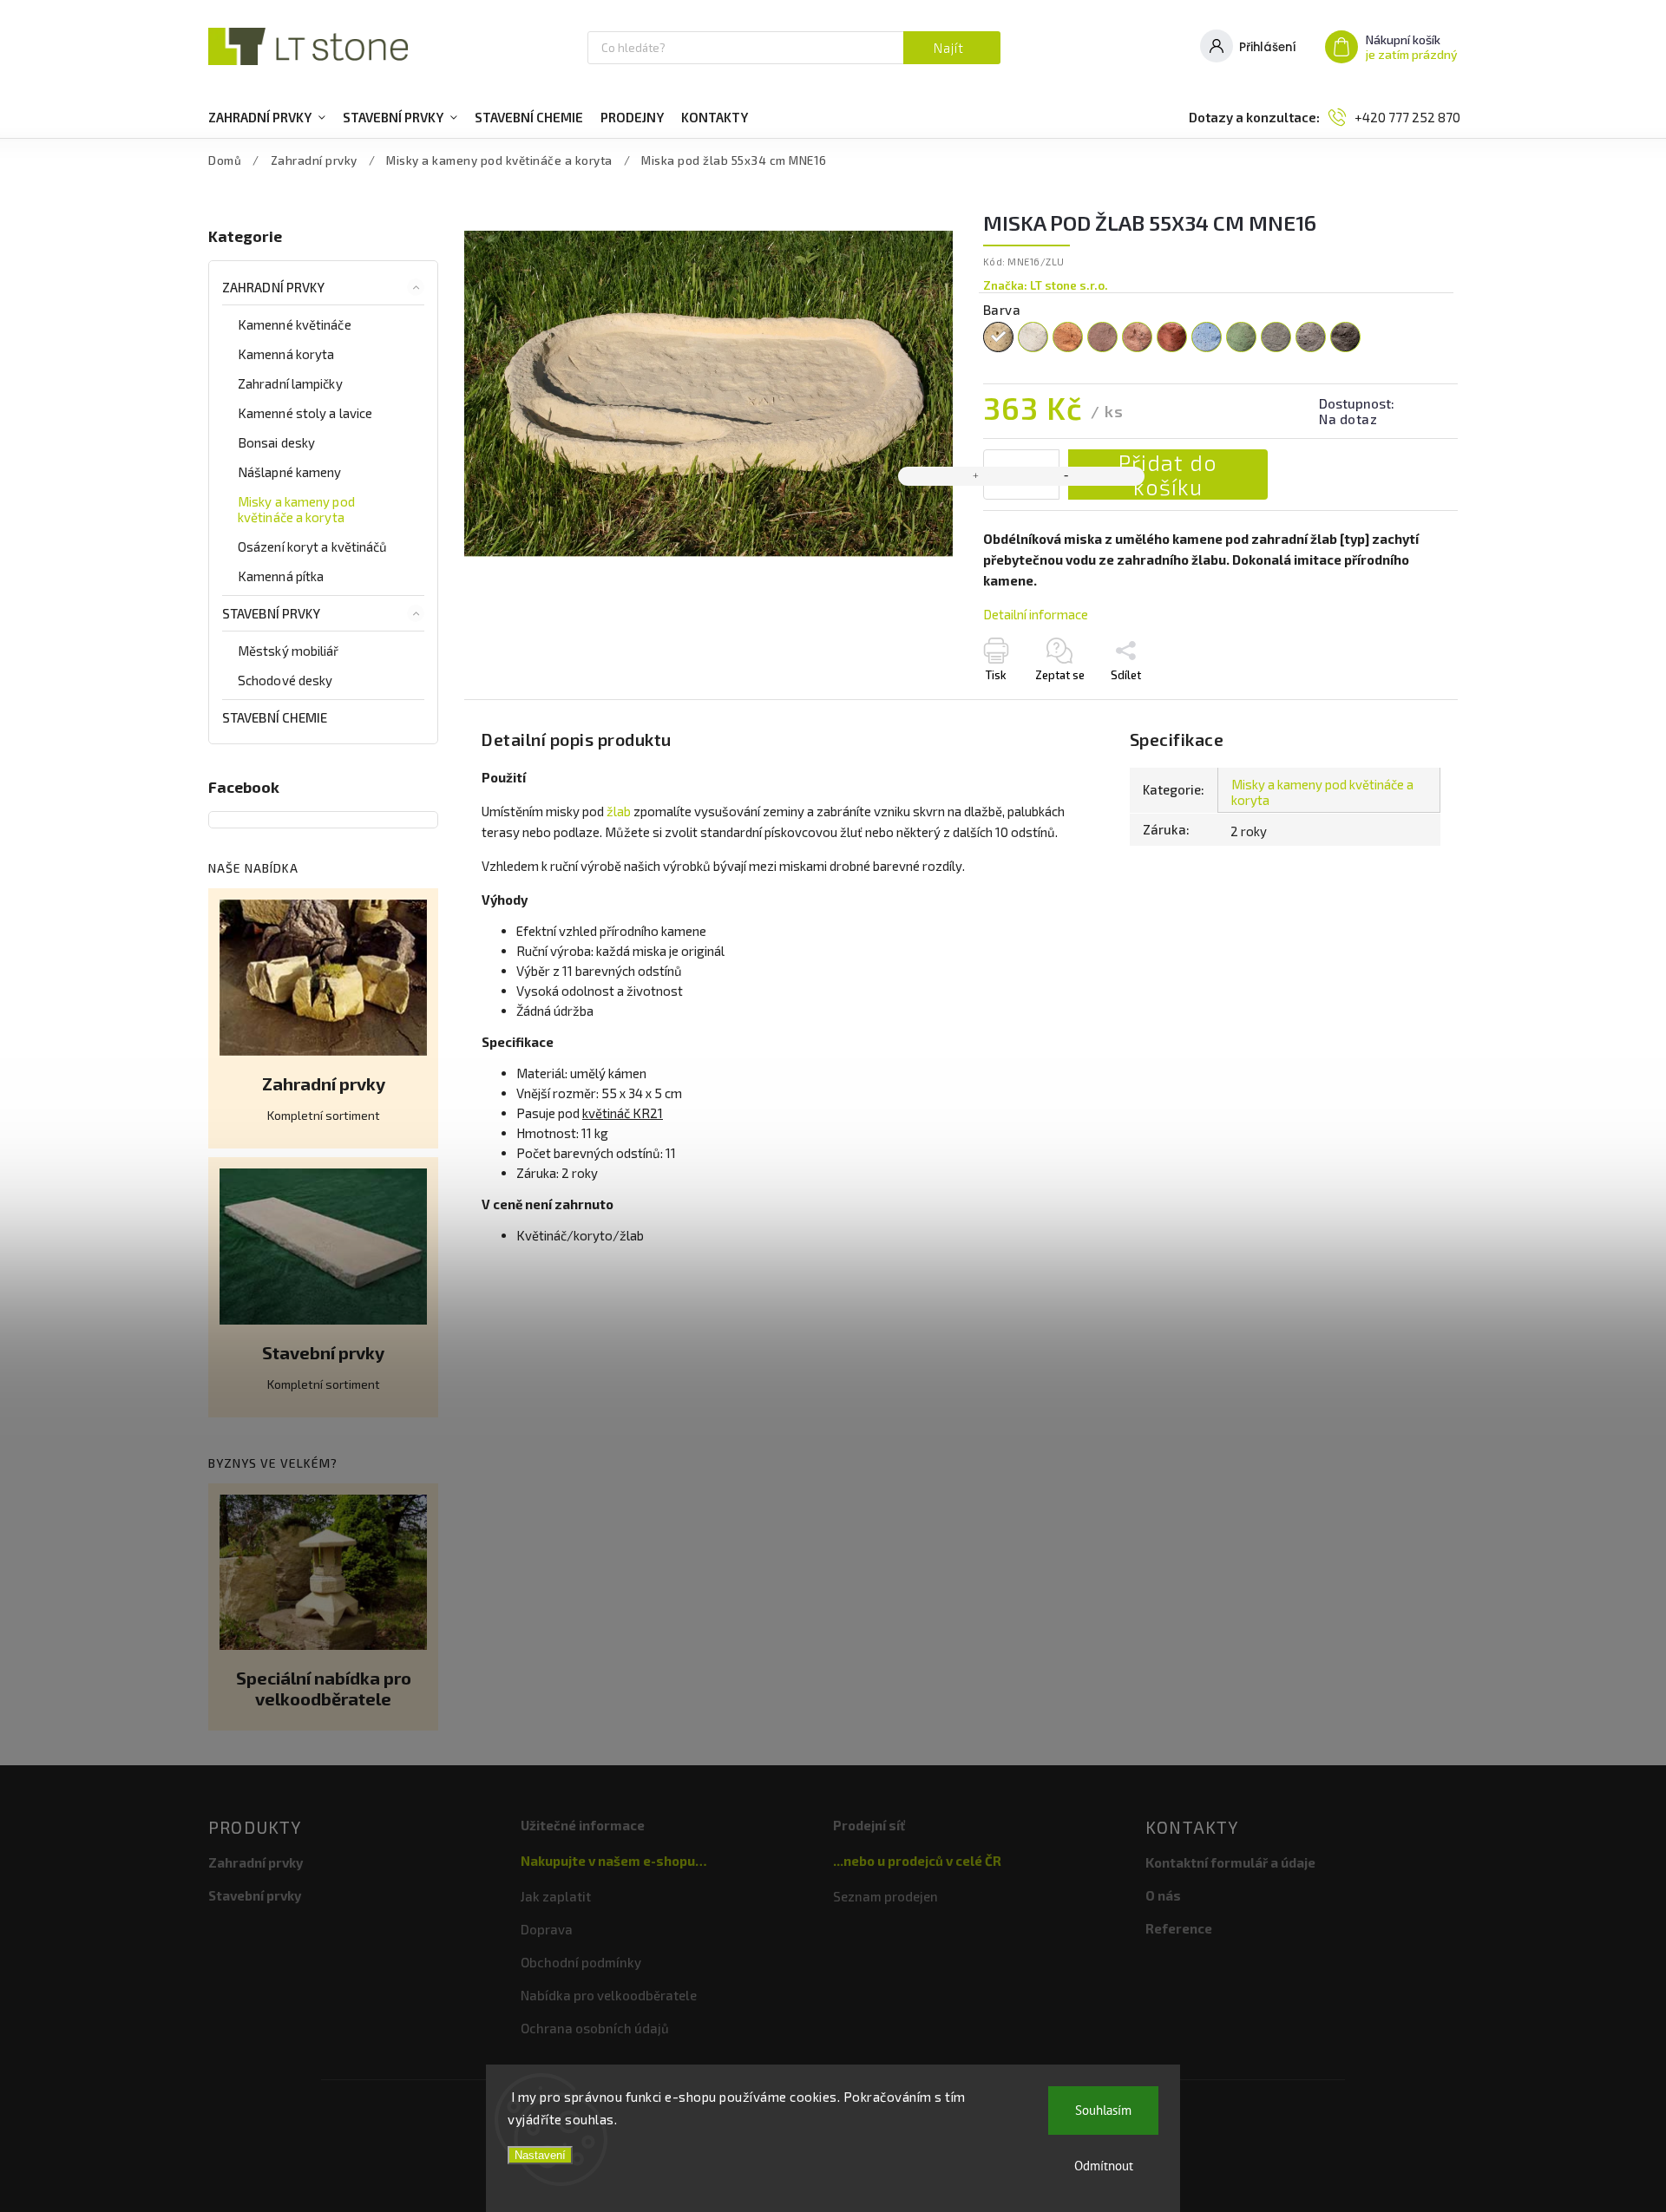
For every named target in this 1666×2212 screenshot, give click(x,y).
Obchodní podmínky (581, 1962)
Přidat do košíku (1168, 474)
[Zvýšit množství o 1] (976, 476)
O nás (1163, 1895)
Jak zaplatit (556, 1896)
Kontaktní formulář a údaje (1230, 1862)
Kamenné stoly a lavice (305, 413)
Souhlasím (1103, 2110)
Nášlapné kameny (290, 472)
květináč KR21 (623, 1113)
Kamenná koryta (286, 354)
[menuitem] (267, 117)
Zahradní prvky (273, 287)
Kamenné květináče (295, 324)
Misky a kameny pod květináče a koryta (296, 509)
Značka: (1046, 285)
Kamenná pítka (281, 576)
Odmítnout (1104, 2166)
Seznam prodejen (885, 1896)
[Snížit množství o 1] (1066, 476)
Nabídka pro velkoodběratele (609, 1995)
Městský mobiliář (289, 651)
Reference (1179, 1928)
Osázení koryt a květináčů (313, 546)
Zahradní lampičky (290, 383)
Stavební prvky (271, 613)
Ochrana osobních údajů (595, 2028)
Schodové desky (285, 680)
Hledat (952, 48)
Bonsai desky (276, 442)
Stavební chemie (275, 717)
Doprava (547, 1929)
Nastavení (540, 2155)
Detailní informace (1036, 614)
